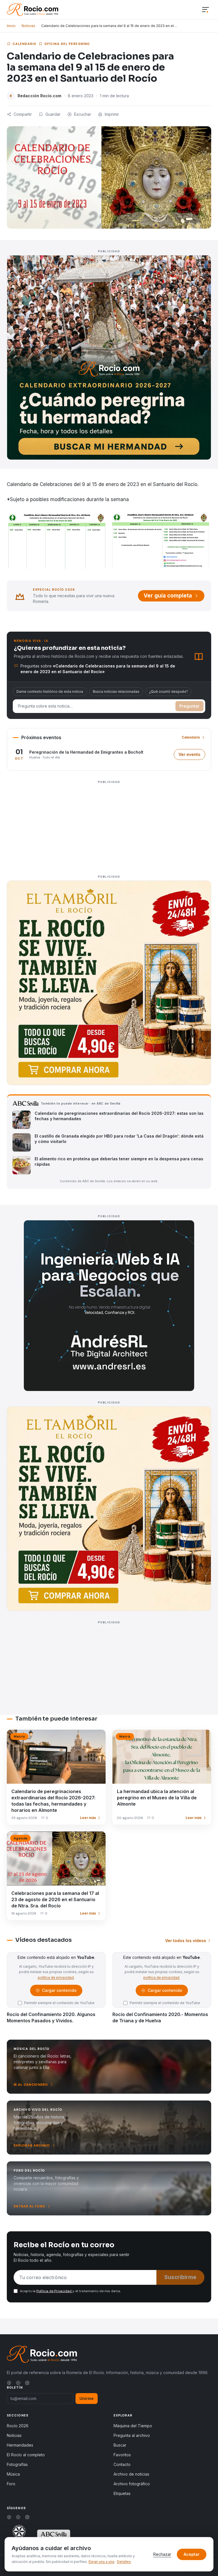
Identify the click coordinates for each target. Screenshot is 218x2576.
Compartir (23, 114)
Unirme (87, 2398)
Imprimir (112, 114)
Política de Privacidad (54, 2291)
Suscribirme (180, 2277)
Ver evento (192, 756)
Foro (11, 2484)
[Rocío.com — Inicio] (33, 10)
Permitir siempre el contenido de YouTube (59, 2003)
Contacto (122, 2464)
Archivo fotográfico (132, 2484)
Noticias (28, 26)
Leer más (88, 1818)
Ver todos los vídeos (186, 1941)
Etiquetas (122, 2493)
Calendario (24, 44)
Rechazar (162, 2554)
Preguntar (189, 706)
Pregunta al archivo (132, 2435)
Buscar (120, 2445)
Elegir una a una (101, 2562)
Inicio (11, 26)
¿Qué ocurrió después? (168, 691)
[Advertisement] (109, 826)
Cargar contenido (59, 1992)
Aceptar (192, 2554)
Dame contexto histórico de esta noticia (50, 691)
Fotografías (17, 2464)
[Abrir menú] (206, 10)
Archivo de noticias (131, 2474)
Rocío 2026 (18, 2426)
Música (13, 2474)
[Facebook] (9, 2383)
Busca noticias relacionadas (116, 691)
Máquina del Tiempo (133, 2426)
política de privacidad (56, 1978)
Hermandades (20, 2445)
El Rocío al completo (26, 2455)
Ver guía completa (168, 596)
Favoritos (122, 2455)
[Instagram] (27, 2383)
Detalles (124, 2562)
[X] (18, 2383)
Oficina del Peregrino (67, 44)
